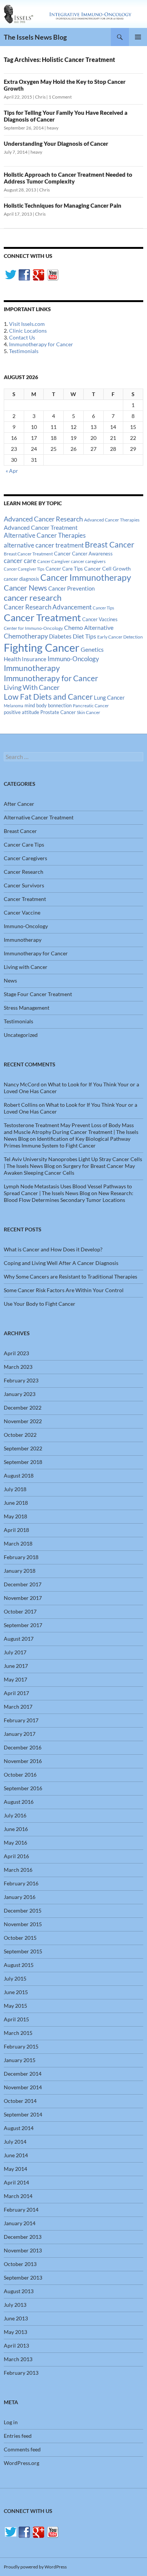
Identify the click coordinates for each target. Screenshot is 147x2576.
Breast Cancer (109, 545)
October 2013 (20, 2264)
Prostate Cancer (58, 712)
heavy (53, 128)
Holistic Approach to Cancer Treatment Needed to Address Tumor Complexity (68, 178)
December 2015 (23, 1910)
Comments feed (22, 2449)
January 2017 (20, 1734)
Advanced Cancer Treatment (41, 527)
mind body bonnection (48, 706)
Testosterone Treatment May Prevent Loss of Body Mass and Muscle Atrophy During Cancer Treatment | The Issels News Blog (71, 1132)
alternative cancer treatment (44, 545)
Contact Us (22, 337)
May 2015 (15, 2006)
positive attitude (21, 712)
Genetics (92, 649)
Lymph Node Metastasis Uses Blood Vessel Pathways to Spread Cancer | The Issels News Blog (68, 1190)
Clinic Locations (28, 331)
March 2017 (18, 1707)
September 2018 (23, 1462)
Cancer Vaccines (100, 619)
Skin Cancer (89, 712)
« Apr (12, 471)
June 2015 (16, 1992)
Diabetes (60, 636)
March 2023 (18, 1367)
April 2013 (16, 2345)
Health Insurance (25, 659)
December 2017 (23, 1584)
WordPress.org (21, 2463)
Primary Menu (138, 37)
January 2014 (20, 2223)
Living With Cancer (32, 687)
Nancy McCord (22, 1084)
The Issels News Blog (35, 37)
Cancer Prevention (71, 588)
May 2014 (15, 2169)
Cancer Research (24, 872)
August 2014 (19, 2128)
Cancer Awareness (92, 554)
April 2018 (16, 1530)
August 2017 (19, 1639)
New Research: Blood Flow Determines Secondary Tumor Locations (69, 1196)
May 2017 (15, 1679)
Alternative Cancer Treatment (39, 817)
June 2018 (16, 1503)
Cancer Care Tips (64, 569)
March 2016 (18, 1870)
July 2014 (15, 2142)
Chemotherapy (26, 636)
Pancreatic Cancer (91, 706)
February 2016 (21, 1883)
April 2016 (16, 1856)
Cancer (62, 554)
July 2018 (15, 1489)
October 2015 (20, 1938)
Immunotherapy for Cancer (41, 344)
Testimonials (24, 351)
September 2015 (23, 1951)
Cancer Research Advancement (48, 607)
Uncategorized (21, 1035)
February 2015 (21, 2046)
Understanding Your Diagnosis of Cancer (56, 143)
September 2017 (23, 1625)
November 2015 (23, 1924)
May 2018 (15, 1516)
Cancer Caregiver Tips (24, 569)
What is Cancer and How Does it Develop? (53, 1249)
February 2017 (21, 1720)
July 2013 (15, 2305)
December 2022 (23, 1408)
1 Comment (60, 97)
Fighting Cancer (42, 647)
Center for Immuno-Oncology (33, 628)
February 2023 (21, 1380)
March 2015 (18, 2033)
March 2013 (18, 2359)
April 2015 (16, 2019)
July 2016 (15, 1815)
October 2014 (20, 2101)
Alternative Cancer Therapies (45, 535)
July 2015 (15, 1978)
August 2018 (19, 1475)
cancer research (33, 598)
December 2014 (23, 2074)
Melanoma (14, 706)
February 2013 (21, 2373)
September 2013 (23, 2278)
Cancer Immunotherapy (86, 578)
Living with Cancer (26, 967)
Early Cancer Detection (120, 637)
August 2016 (19, 1802)
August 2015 (19, 1965)
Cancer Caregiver (54, 561)
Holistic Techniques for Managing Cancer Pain (63, 205)
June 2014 (16, 2155)
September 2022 (23, 1448)
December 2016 (23, 1747)
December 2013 (23, 2237)
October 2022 (20, 1435)
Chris (40, 97)
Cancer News (25, 588)
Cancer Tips (103, 608)
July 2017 (15, 1652)
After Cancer (19, 804)
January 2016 (20, 1897)
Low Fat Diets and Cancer (48, 697)
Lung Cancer (109, 698)
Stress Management (27, 1008)
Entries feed (18, 2436)
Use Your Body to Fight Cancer (40, 1304)
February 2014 (21, 2210)
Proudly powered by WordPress (35, 2567)
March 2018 (18, 1543)
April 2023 (16, 1353)
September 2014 (23, 2114)
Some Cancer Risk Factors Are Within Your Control (64, 1290)
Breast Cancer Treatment (28, 554)
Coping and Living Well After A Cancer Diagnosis (61, 1263)
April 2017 (16, 1693)
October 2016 (20, 1775)
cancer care (20, 561)
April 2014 (16, 2182)
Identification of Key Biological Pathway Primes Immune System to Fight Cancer (67, 1142)
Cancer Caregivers (25, 858)
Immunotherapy (32, 668)
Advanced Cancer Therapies (112, 520)
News (10, 980)
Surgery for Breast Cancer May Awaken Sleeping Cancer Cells (69, 1169)
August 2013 (19, 2291)
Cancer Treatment (42, 617)
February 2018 (21, 1557)
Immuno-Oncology (73, 659)
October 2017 (20, 1611)
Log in (11, 2422)
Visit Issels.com (27, 324)
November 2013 (23, 2250)
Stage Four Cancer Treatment (38, 994)
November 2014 (23, 2087)
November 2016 (23, 1761)
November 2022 (23, 1421)
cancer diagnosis (21, 579)
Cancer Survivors (24, 885)
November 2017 (23, 1598)
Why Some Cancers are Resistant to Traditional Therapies (70, 1276)
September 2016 (23, 1788)
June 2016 (16, 1829)
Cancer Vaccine (22, 912)
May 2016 (15, 1843)
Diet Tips (84, 636)
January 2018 (20, 1571)
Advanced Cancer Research (43, 519)
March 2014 (18, 2196)
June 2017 (16, 1666)
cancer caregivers (88, 561)
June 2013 (16, 2318)
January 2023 (20, 1394)
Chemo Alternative (89, 627)
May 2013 (15, 2332)
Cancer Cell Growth (107, 568)
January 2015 (20, 2060)
